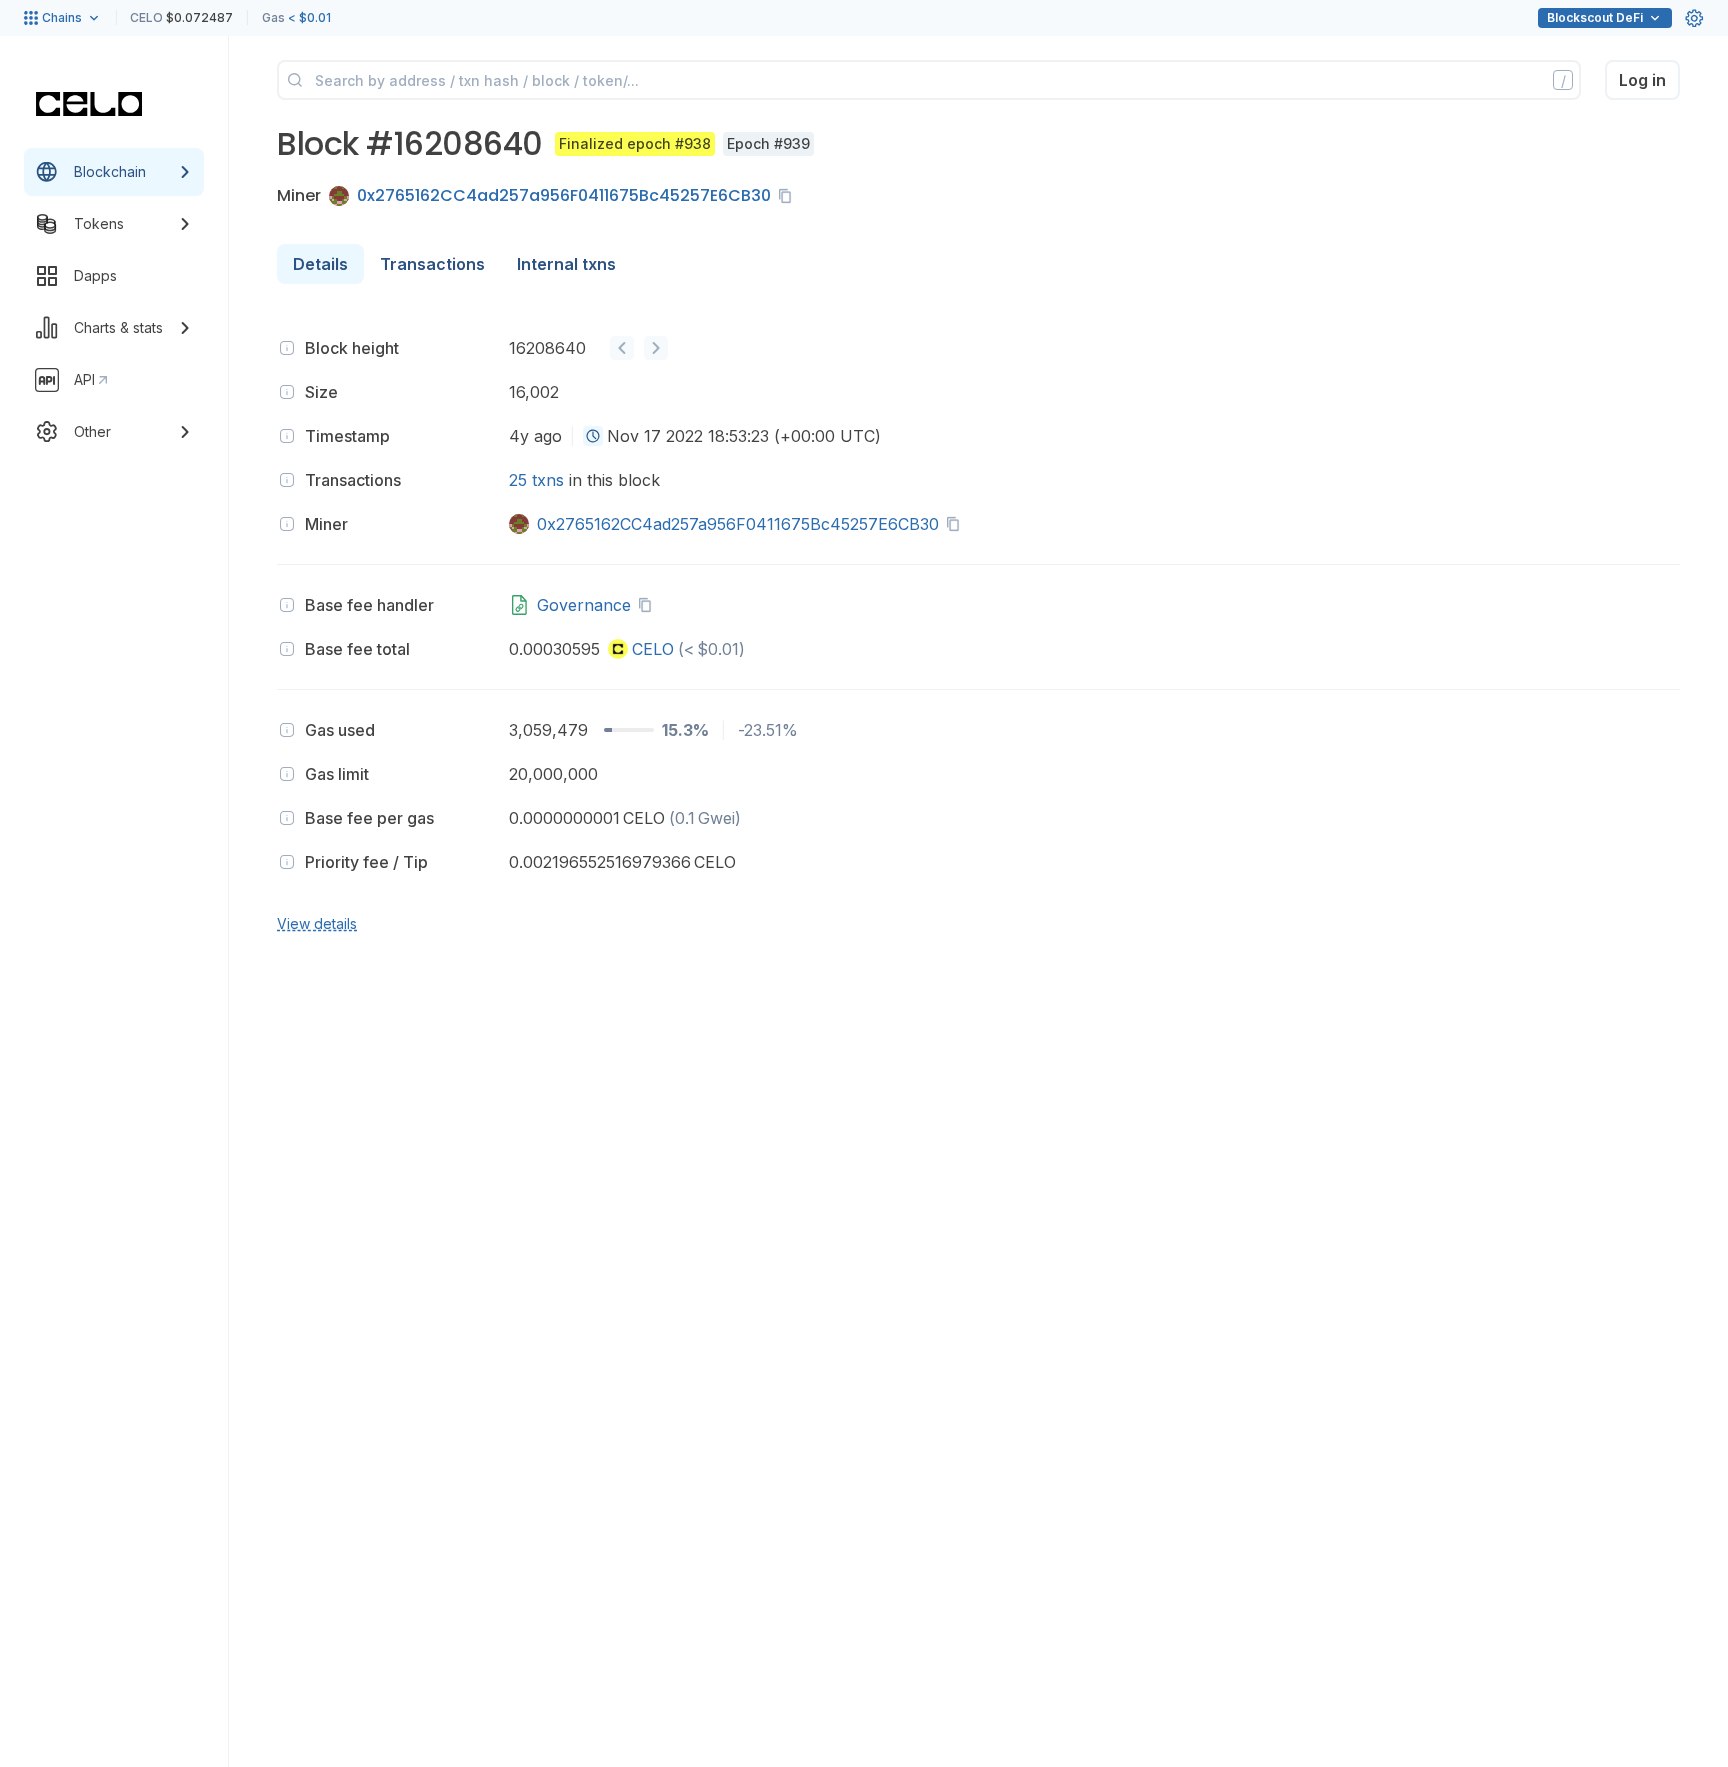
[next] (656, 348)
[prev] (622, 348)
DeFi (1595, 17)
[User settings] (1694, 18)
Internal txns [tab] (566, 264)
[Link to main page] (89, 104)
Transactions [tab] (432, 264)
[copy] (789, 196)
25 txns (536, 480)
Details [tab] (320, 264)
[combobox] (593, 436)
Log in (1642, 80)
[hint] (287, 348)
